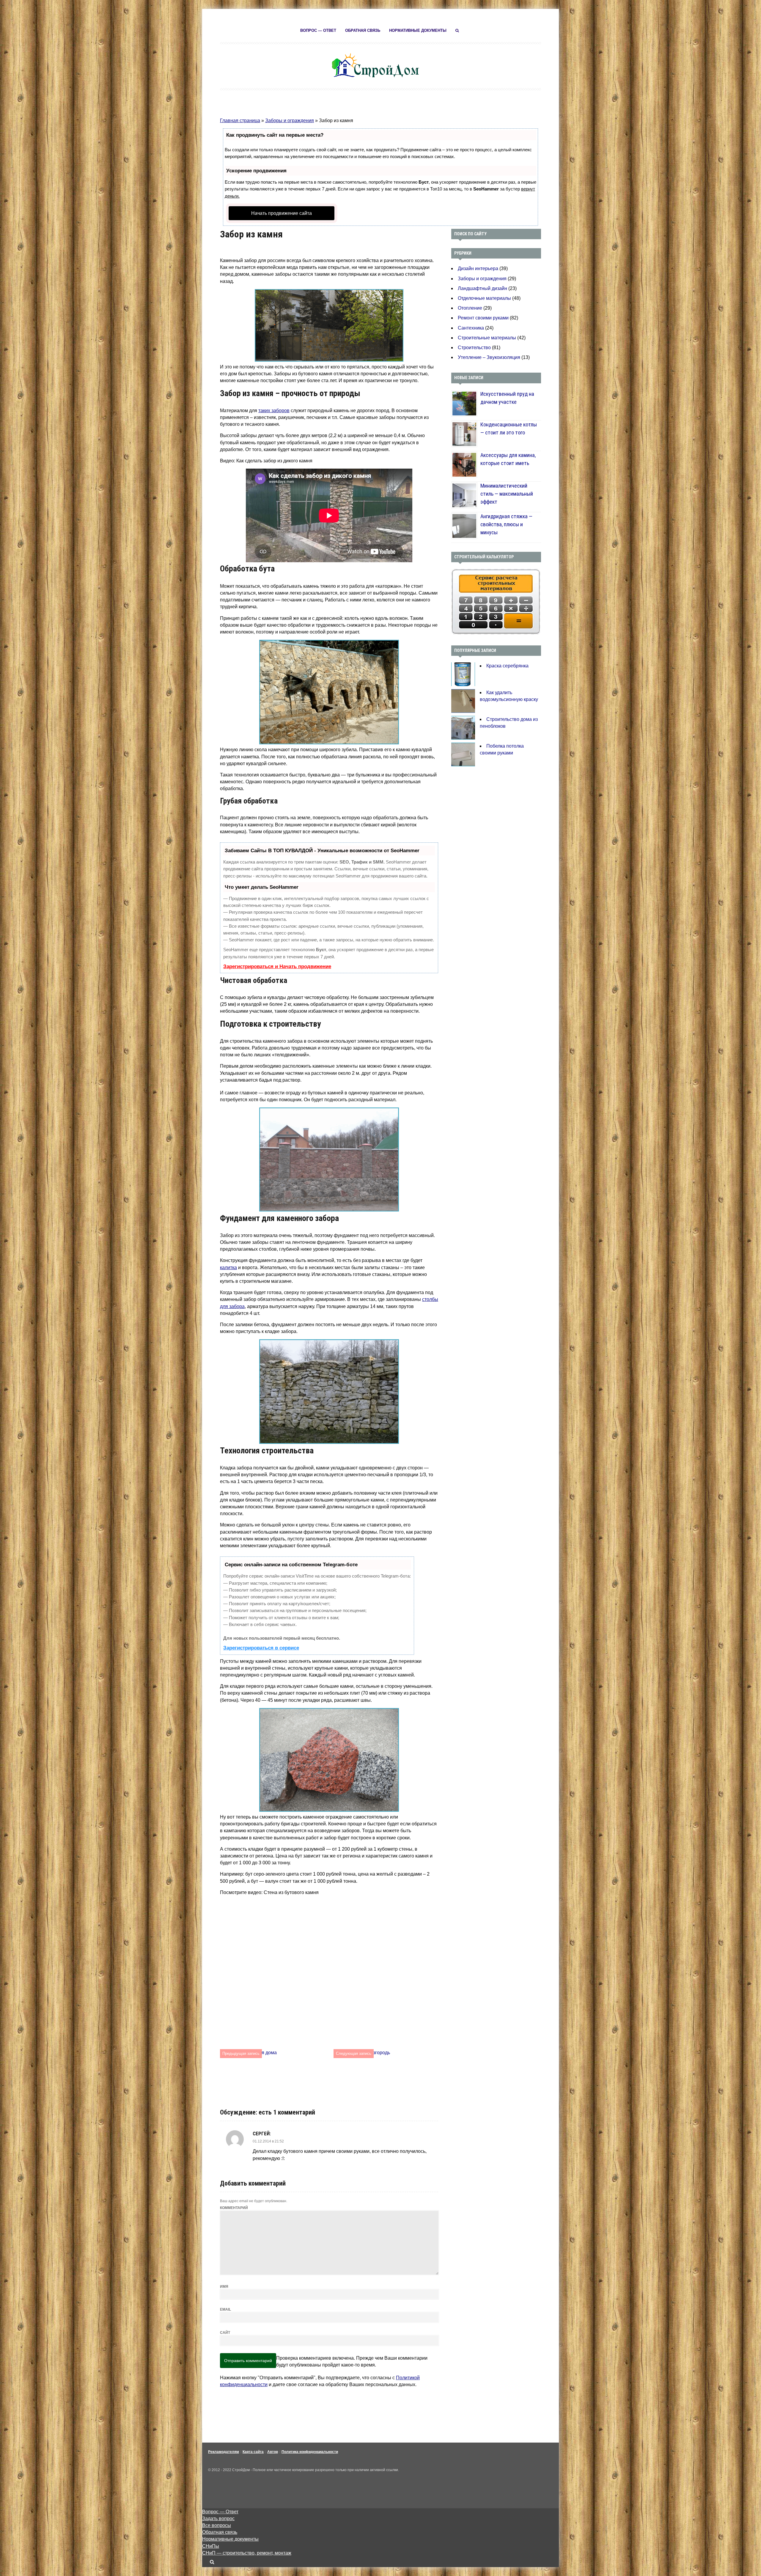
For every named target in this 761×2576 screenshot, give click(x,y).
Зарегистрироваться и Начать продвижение (277, 966)
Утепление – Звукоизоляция (489, 357)
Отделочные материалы (484, 298)
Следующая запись (354, 2053)
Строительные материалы (487, 338)
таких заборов (274, 411)
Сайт (225, 2333)
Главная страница (240, 120)
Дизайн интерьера (478, 268)
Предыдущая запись (241, 2053)
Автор (273, 2452)
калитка (228, 1267)
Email (225, 2309)
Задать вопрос (218, 2519)
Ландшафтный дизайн (482, 288)
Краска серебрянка (507, 666)
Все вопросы (217, 2525)
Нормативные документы (418, 30)
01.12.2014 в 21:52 (268, 2141)
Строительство (474, 348)
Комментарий (234, 2208)
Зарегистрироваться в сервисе (261, 1648)
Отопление (470, 308)
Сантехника (471, 328)
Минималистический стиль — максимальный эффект (507, 494)
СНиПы (211, 2546)
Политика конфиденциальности (310, 2452)
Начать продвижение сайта (282, 213)
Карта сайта (253, 2452)
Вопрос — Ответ (318, 30)
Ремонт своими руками (483, 318)
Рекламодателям (224, 2452)
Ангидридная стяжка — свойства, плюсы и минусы (506, 524)
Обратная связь (363, 30)
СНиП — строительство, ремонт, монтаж (247, 2553)
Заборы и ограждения (290, 120)
